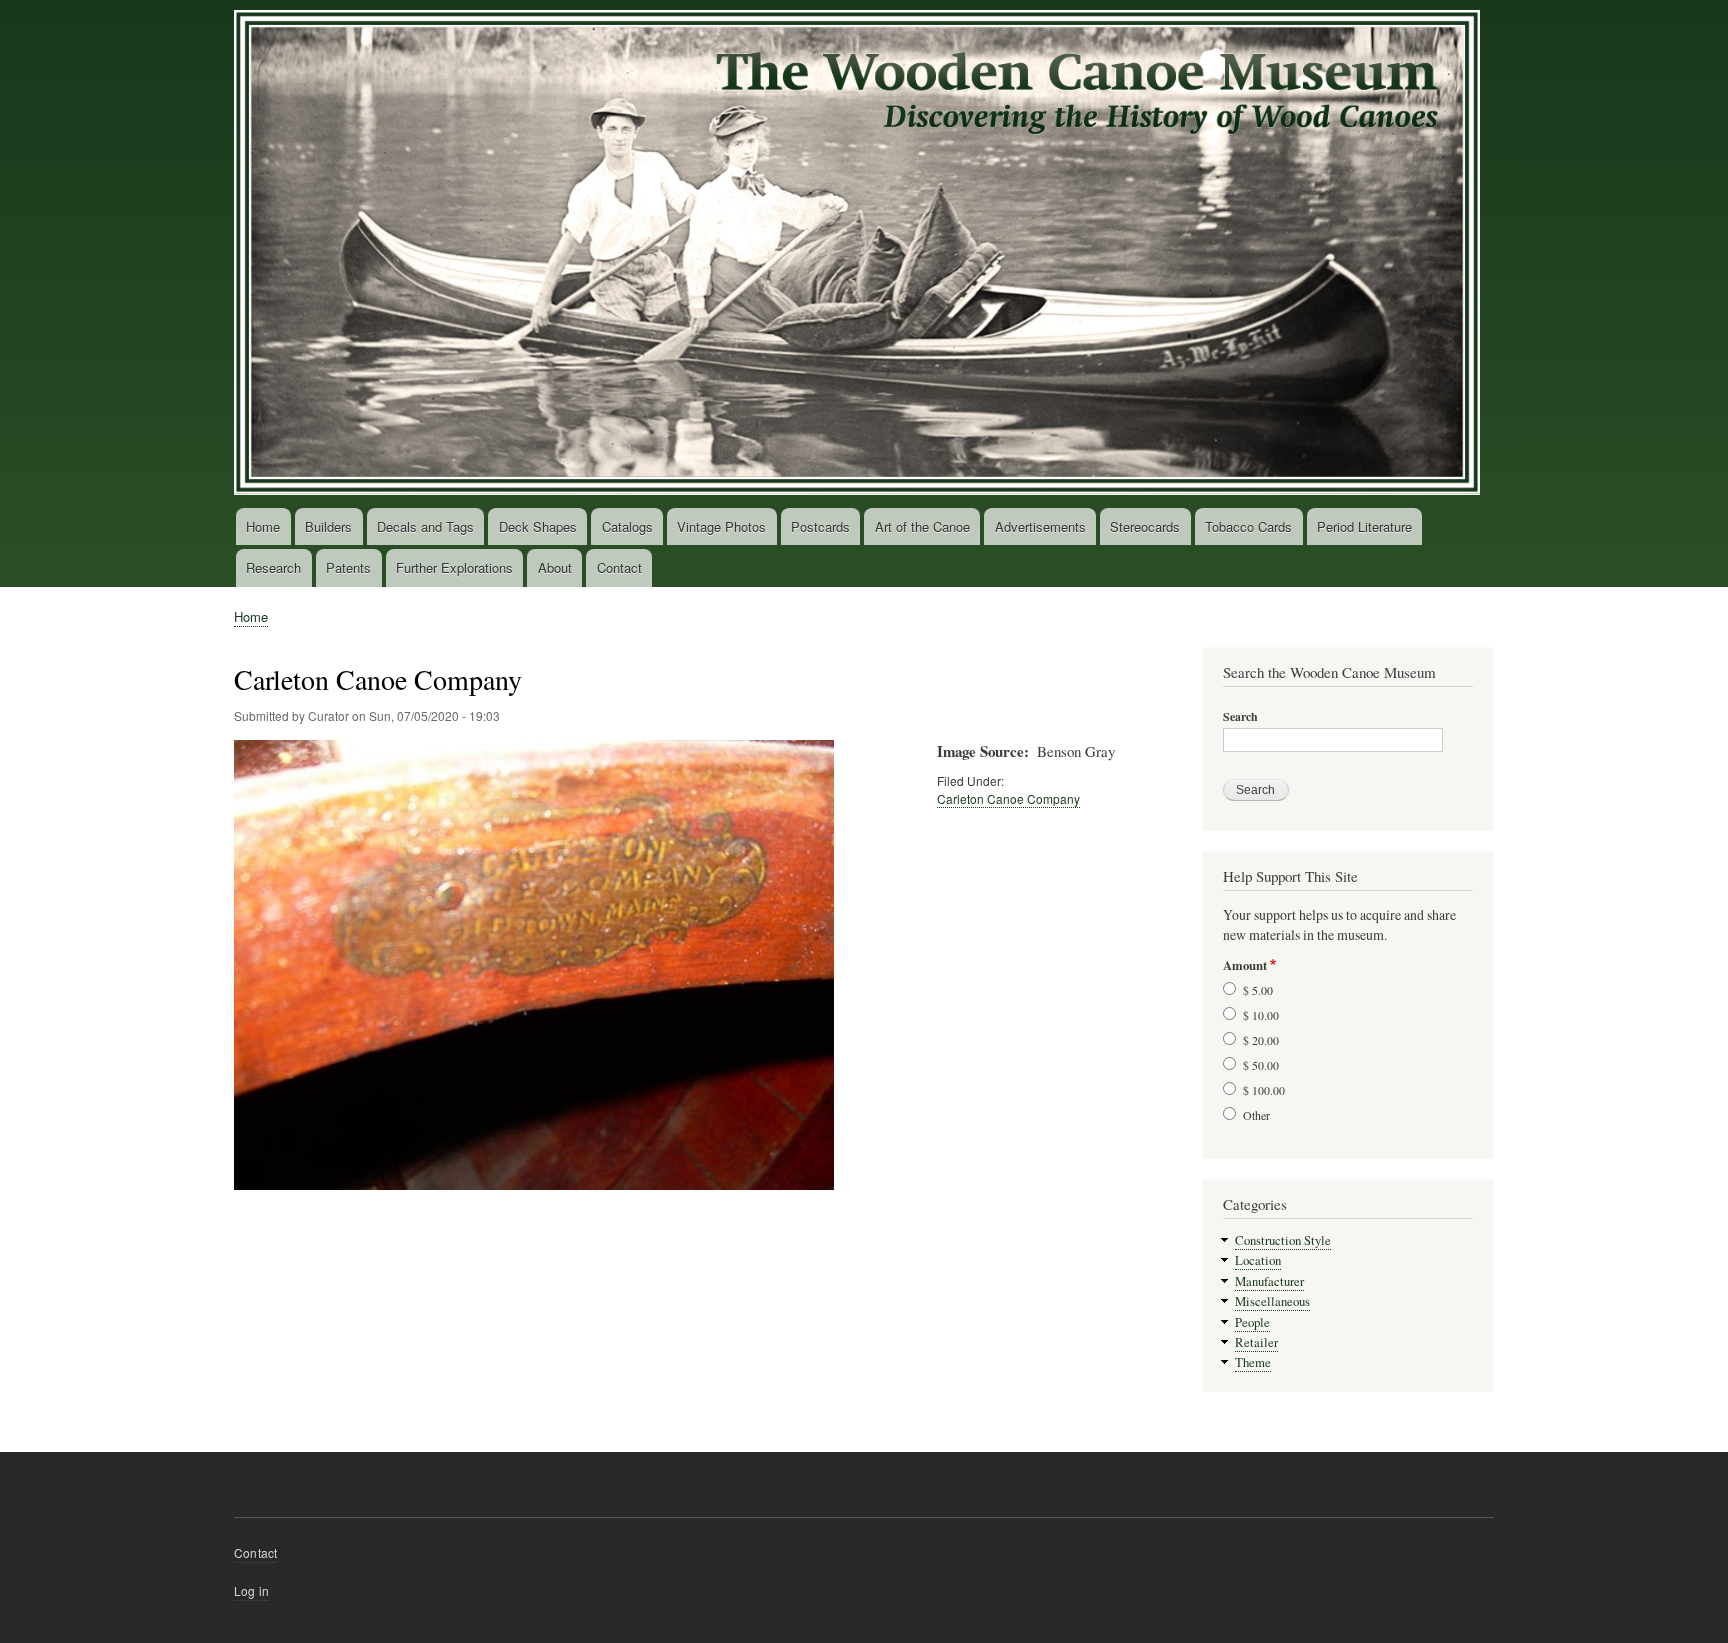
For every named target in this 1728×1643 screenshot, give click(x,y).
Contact (619, 567)
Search (1240, 717)
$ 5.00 (1258, 990)
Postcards (820, 526)
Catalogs (627, 526)
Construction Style (1283, 1240)
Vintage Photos (721, 526)
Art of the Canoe (922, 526)
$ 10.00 (1261, 1015)
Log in (251, 1590)
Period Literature (1364, 526)
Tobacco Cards (1248, 526)
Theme (1253, 1362)
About (555, 567)
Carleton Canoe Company (1008, 798)
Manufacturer (1269, 1281)
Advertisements (1040, 526)
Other (1256, 1115)
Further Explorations (454, 567)
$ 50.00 (1261, 1065)
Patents (348, 567)
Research (273, 567)
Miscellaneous (1272, 1301)
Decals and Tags (425, 526)
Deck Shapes (538, 526)
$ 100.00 (1264, 1090)
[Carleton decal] (534, 1199)
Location (1258, 1260)
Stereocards (1145, 526)
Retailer (1256, 1342)
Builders (328, 526)
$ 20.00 (1261, 1040)
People (1252, 1322)
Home (263, 526)
